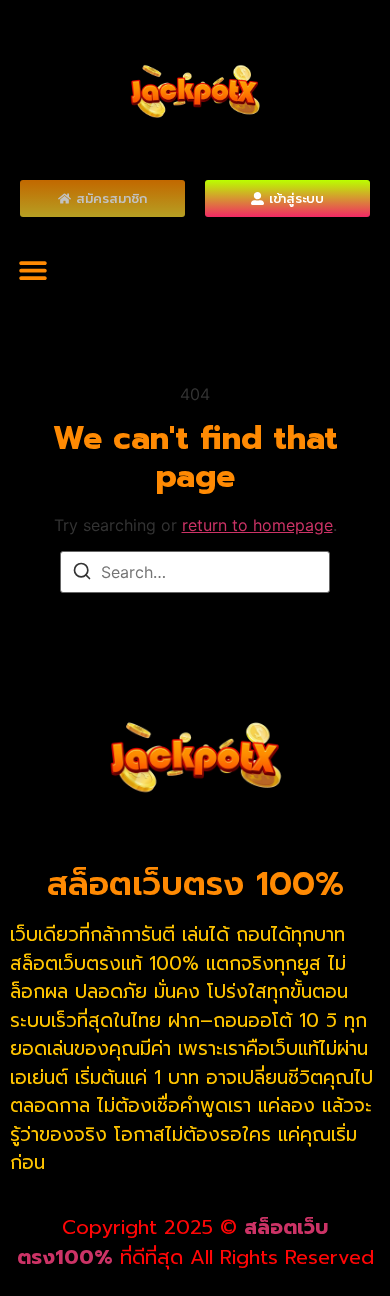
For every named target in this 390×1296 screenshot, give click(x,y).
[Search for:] (195, 572)
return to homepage (257, 525)
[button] (32, 269)
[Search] (82, 574)
